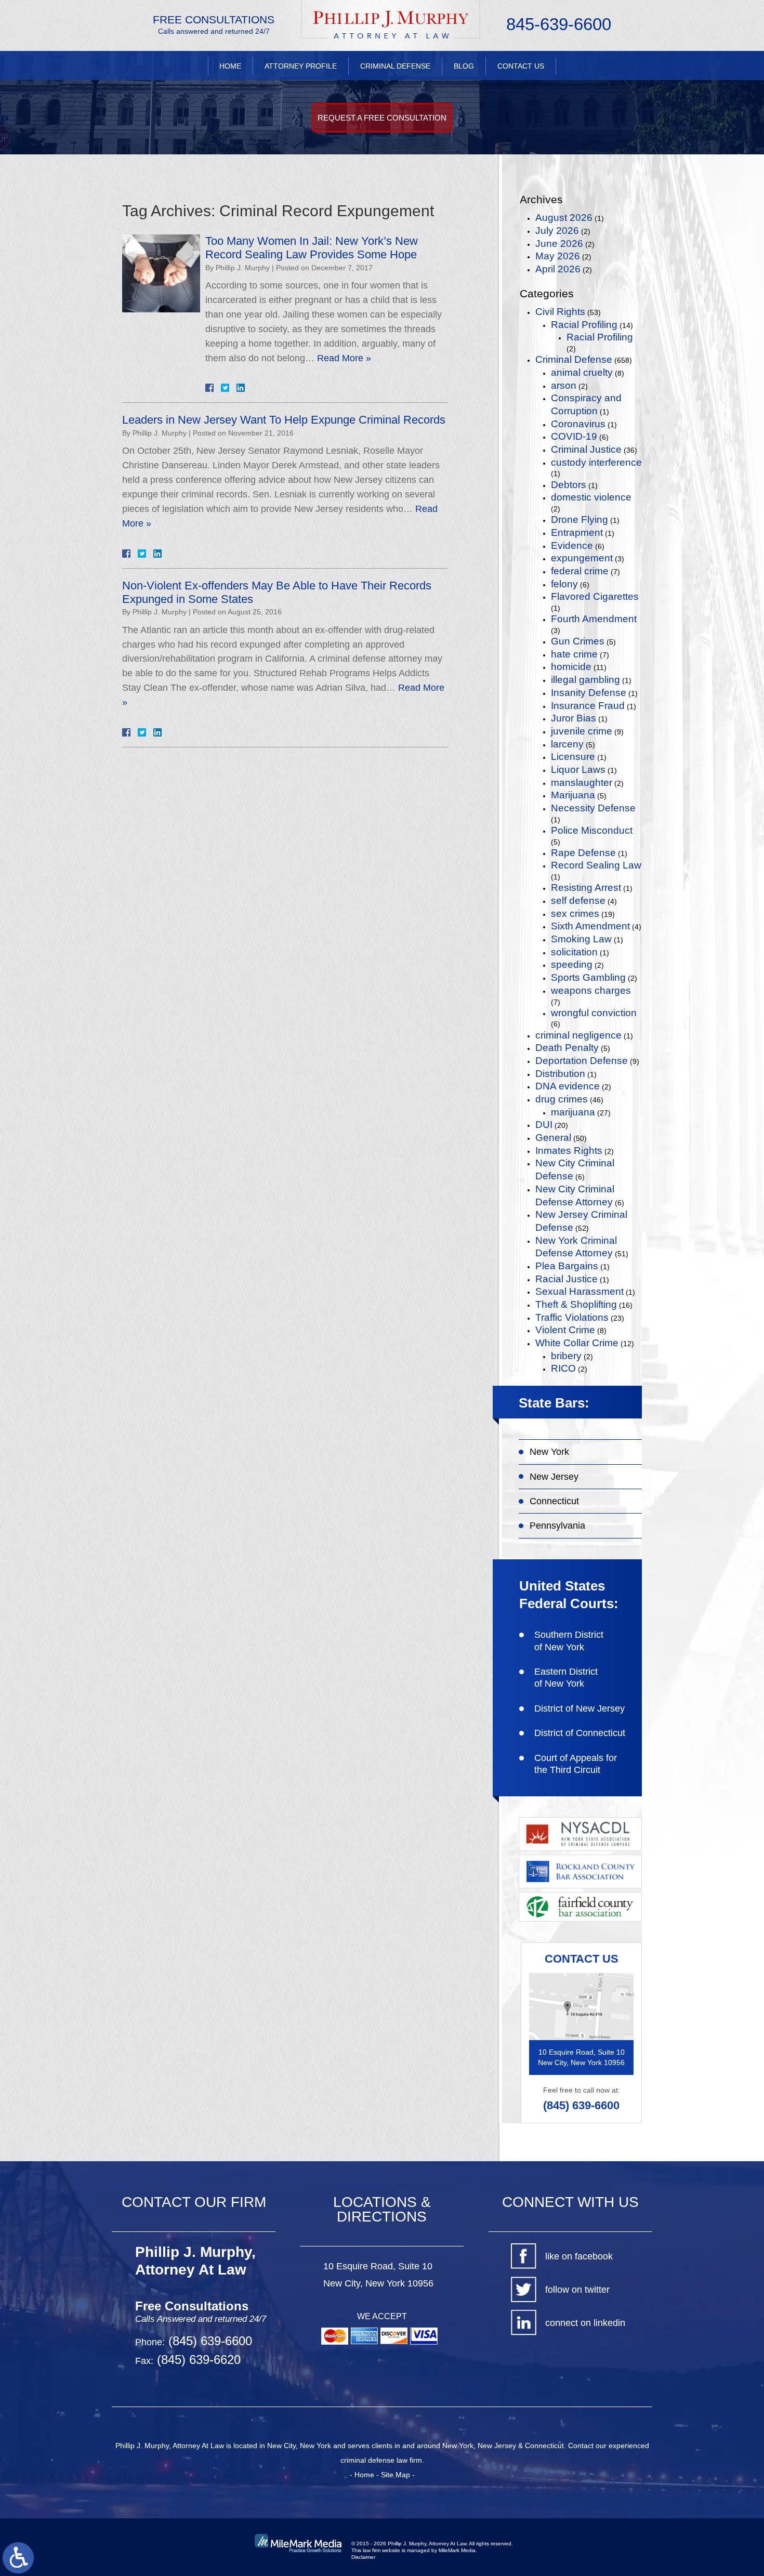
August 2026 (564, 218)
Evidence (572, 546)
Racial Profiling (584, 325)
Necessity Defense (593, 808)
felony (564, 584)
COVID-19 (574, 436)
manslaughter (582, 783)
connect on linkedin (585, 2323)
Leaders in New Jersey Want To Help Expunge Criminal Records (284, 420)
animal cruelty (582, 372)
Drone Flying (579, 520)
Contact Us (521, 66)
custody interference (596, 462)
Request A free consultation (382, 118)
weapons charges (591, 990)
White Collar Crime (577, 1343)
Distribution (560, 1074)
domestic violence (591, 497)
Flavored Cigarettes (595, 596)
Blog (464, 66)
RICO (563, 1368)
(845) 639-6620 (197, 2360)
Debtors (569, 485)
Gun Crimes (578, 641)
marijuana (573, 1112)
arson (564, 385)
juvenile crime (582, 731)
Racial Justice (567, 1279)
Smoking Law (581, 939)
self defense (578, 901)
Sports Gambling (588, 977)
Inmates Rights (569, 1151)
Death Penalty (567, 1048)
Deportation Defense (582, 1061)
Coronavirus (578, 424)
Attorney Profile (301, 66)
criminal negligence (578, 1035)
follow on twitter (577, 2290)
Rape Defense (583, 853)
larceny (567, 744)
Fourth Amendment (594, 619)
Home (230, 66)
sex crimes (575, 914)
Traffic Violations (572, 1317)
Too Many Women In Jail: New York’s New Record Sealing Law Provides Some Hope (312, 248)
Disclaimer (363, 2557)
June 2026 (559, 244)
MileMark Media (457, 2550)
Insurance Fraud (588, 706)
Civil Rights (560, 312)
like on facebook (579, 2256)
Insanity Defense (589, 693)
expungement (582, 558)
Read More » (344, 358)
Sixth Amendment (590, 926)
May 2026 (558, 256)
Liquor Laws (578, 770)
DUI (544, 1125)
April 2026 (558, 269)
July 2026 (557, 231)
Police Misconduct (592, 830)
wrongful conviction (594, 1013)
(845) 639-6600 (581, 2105)
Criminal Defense (395, 66)
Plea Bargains (567, 1266)
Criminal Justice (586, 449)
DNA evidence (568, 1086)
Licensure (573, 757)
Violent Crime (565, 1330)
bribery (566, 1356)
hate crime (574, 654)
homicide (571, 667)
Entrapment (577, 533)
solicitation (574, 952)
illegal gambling (585, 680)
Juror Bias (574, 718)
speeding (572, 964)
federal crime (580, 571)
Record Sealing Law (596, 865)
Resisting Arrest (586, 888)
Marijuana (573, 795)
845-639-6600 (559, 24)
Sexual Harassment (579, 1291)
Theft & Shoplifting (576, 1304)
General (553, 1138)
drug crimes (562, 1099)
